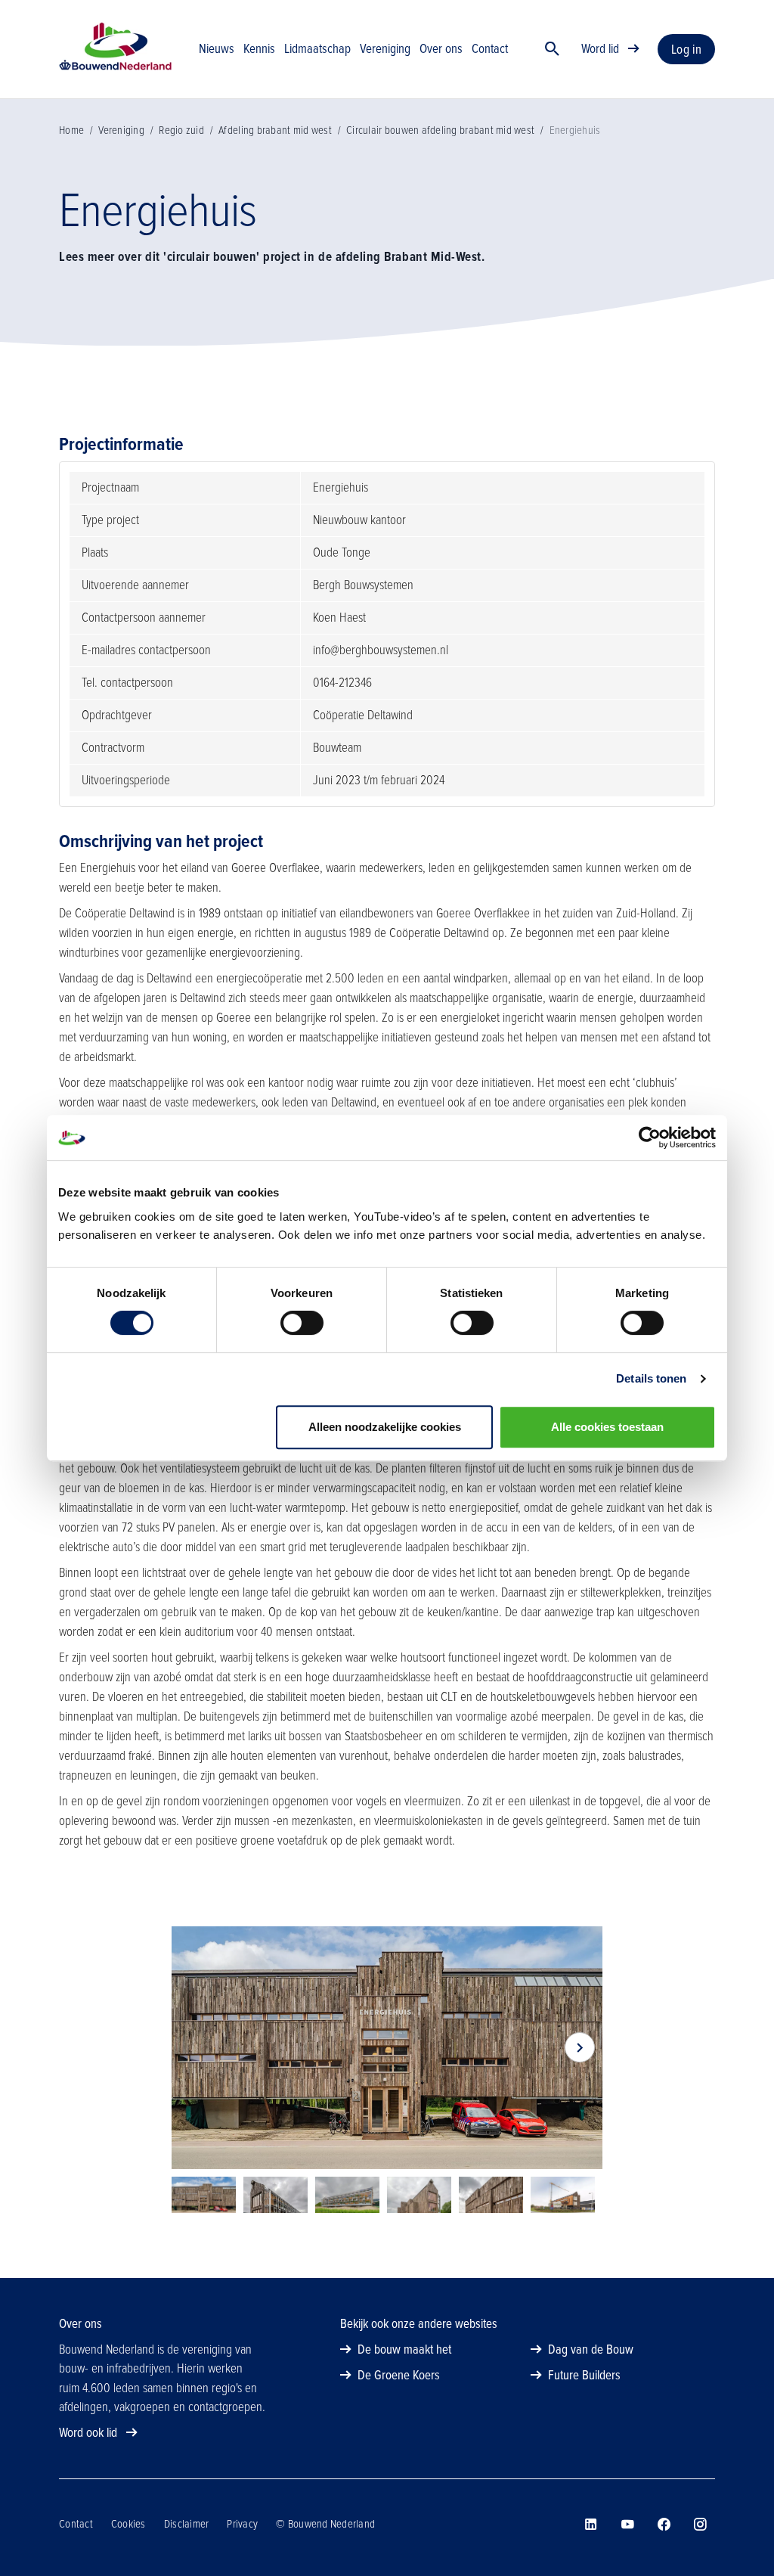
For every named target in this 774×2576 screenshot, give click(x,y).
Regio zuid (181, 130)
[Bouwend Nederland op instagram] (700, 2525)
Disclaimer (187, 2524)
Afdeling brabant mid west (275, 130)
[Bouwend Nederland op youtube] (627, 2525)
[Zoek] (553, 49)
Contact (76, 2524)
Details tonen (651, 1378)
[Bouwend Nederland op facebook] (664, 2525)
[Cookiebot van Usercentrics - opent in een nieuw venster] (650, 1137)
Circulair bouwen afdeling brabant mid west (440, 130)
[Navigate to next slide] (580, 2047)
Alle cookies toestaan (607, 1427)
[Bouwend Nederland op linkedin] (591, 2525)
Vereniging (121, 130)
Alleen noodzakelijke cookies (385, 1427)
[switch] (302, 1323)
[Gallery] (387, 2048)
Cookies (128, 2524)
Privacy (242, 2524)
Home (71, 130)
